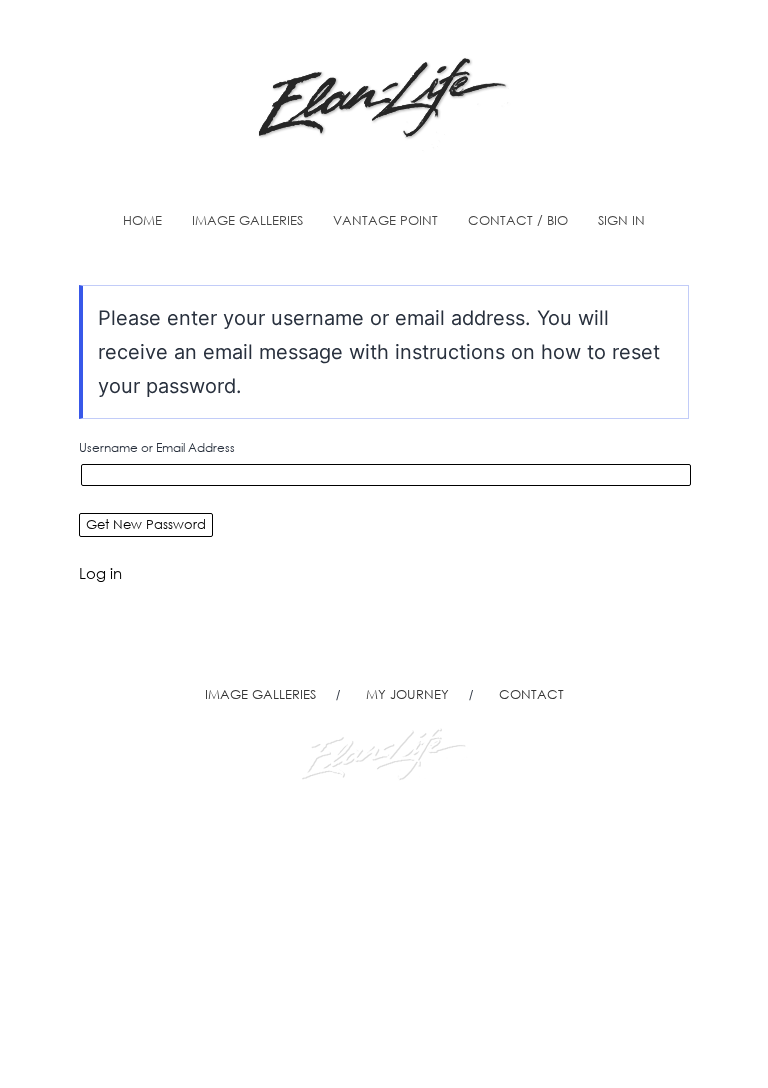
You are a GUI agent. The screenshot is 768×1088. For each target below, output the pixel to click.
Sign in (621, 220)
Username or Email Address (157, 447)
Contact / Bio (518, 220)
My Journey (407, 694)
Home (142, 220)
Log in (100, 573)
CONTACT (531, 694)
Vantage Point (385, 220)
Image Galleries (247, 220)
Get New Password (146, 524)
